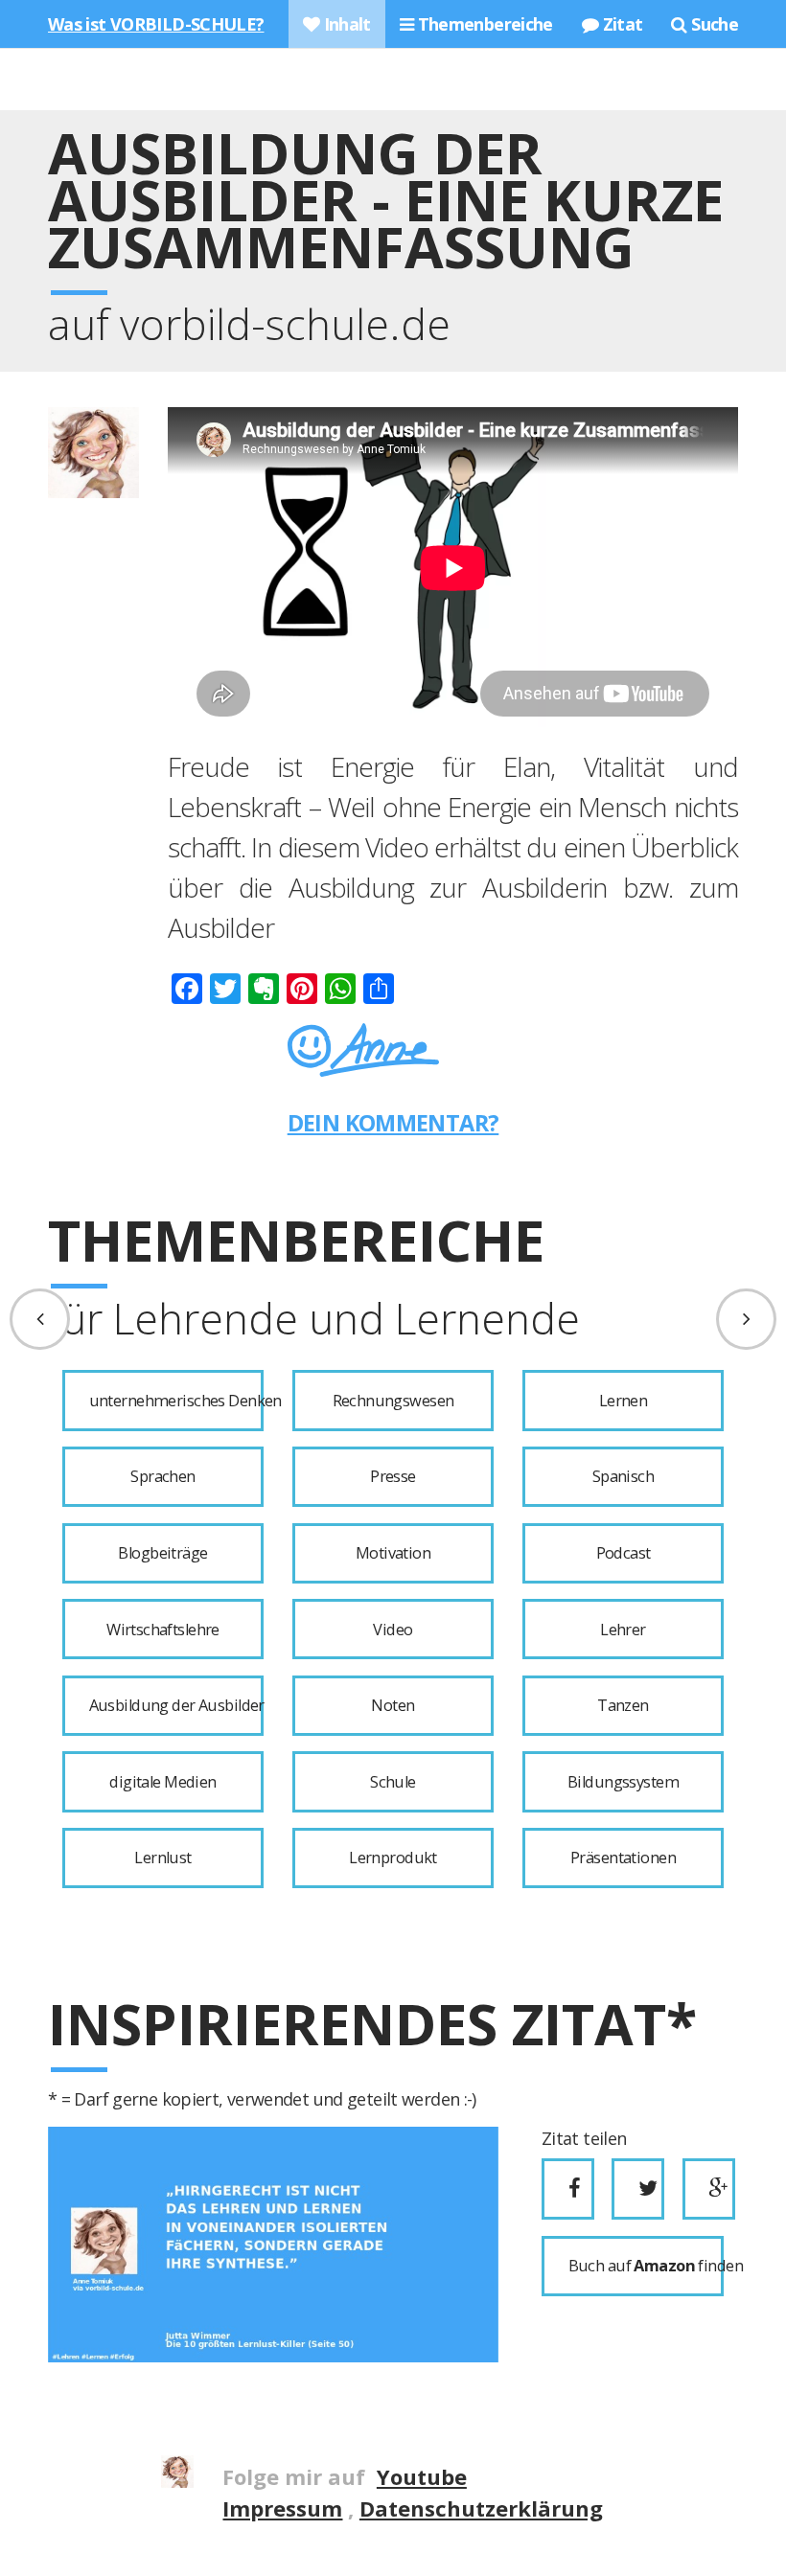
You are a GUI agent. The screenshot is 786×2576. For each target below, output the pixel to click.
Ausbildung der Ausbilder (176, 1705)
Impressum (282, 2508)
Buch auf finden (646, 2266)
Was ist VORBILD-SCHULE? (156, 24)
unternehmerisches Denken (176, 1401)
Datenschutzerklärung (481, 2508)
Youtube (422, 2476)
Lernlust (162, 1858)
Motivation (393, 1553)
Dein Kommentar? (393, 1123)
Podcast (624, 1553)
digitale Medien (162, 1782)
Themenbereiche (483, 24)
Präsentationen (623, 1858)
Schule (393, 1782)
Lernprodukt (393, 1858)
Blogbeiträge (162, 1553)
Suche (713, 24)
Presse (393, 1476)
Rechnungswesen (393, 1401)
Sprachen (162, 1476)
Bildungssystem (623, 1782)
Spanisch (623, 1476)
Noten (393, 1705)
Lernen (624, 1401)
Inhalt (345, 24)
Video (393, 1630)
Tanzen (623, 1705)
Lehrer (623, 1630)
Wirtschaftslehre (163, 1630)
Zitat (620, 24)
